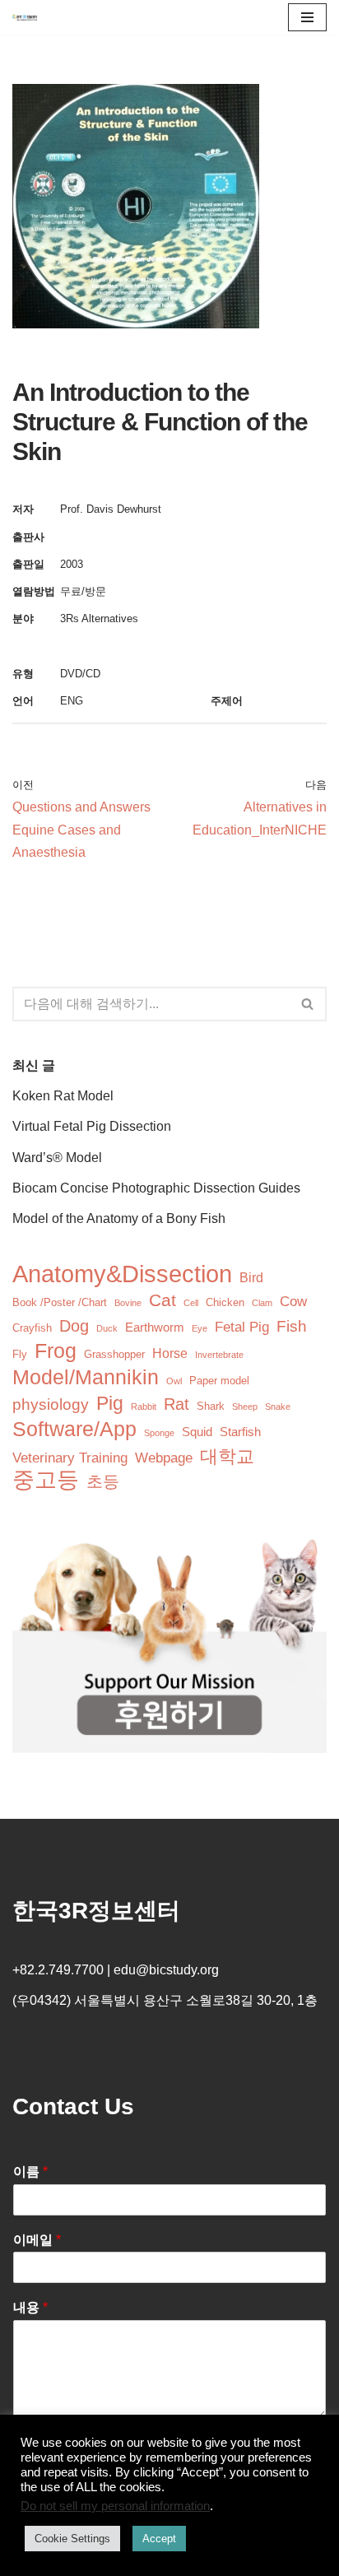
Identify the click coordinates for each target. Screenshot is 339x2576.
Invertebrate (219, 1355)
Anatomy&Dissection (122, 1274)
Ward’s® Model (57, 1158)
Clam (262, 1303)
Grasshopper (114, 1354)
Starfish (240, 1432)
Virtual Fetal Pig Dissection (92, 1126)
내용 (30, 2307)
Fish (292, 1326)
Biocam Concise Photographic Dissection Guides (156, 1188)
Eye (200, 1328)
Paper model (219, 1381)
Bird (251, 1278)
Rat (176, 1404)
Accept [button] (159, 2539)
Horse (170, 1353)
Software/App (74, 1429)
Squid (197, 1432)
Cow (293, 1302)
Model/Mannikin (86, 1377)
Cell (191, 1303)
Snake (278, 1407)
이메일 (37, 2240)
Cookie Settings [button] (72, 2539)
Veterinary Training (70, 1458)
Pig (110, 1404)
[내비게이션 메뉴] (307, 17)
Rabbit (144, 1407)
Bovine (128, 1303)
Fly (20, 1354)
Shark (211, 1406)
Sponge (159, 1433)
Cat (163, 1300)
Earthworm (155, 1328)
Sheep (245, 1407)
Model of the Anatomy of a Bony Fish (119, 1218)
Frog (56, 1351)
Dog (74, 1326)
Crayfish (32, 1328)
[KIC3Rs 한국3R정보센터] (25, 17)
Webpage (164, 1458)
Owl (174, 1381)
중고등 (46, 1480)
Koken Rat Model (63, 1096)
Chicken (225, 1302)
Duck (107, 1328)
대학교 (227, 1456)
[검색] (308, 1004)
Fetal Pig (242, 1327)
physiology (51, 1404)
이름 (30, 2171)
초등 (103, 1481)
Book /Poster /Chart (60, 1302)
